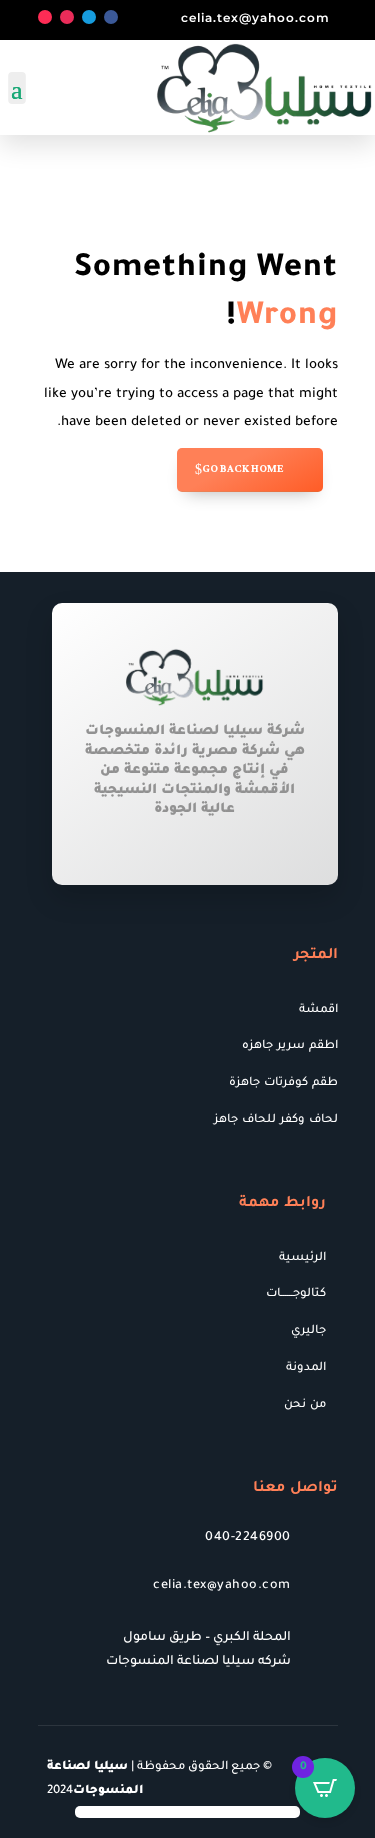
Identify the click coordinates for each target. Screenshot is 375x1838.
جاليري (308, 1331)
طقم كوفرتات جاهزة (283, 1083)
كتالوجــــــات (296, 1294)
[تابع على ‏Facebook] (111, 17)
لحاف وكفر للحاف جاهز (276, 1120)
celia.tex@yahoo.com (255, 17)
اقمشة (318, 1010)
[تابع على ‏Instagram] (67, 17)
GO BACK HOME (242, 469)
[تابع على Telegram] (89, 17)
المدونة (306, 1368)
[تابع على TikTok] (45, 17)
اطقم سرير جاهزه (290, 1046)
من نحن (305, 1405)
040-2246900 (248, 1538)
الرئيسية (302, 1258)
